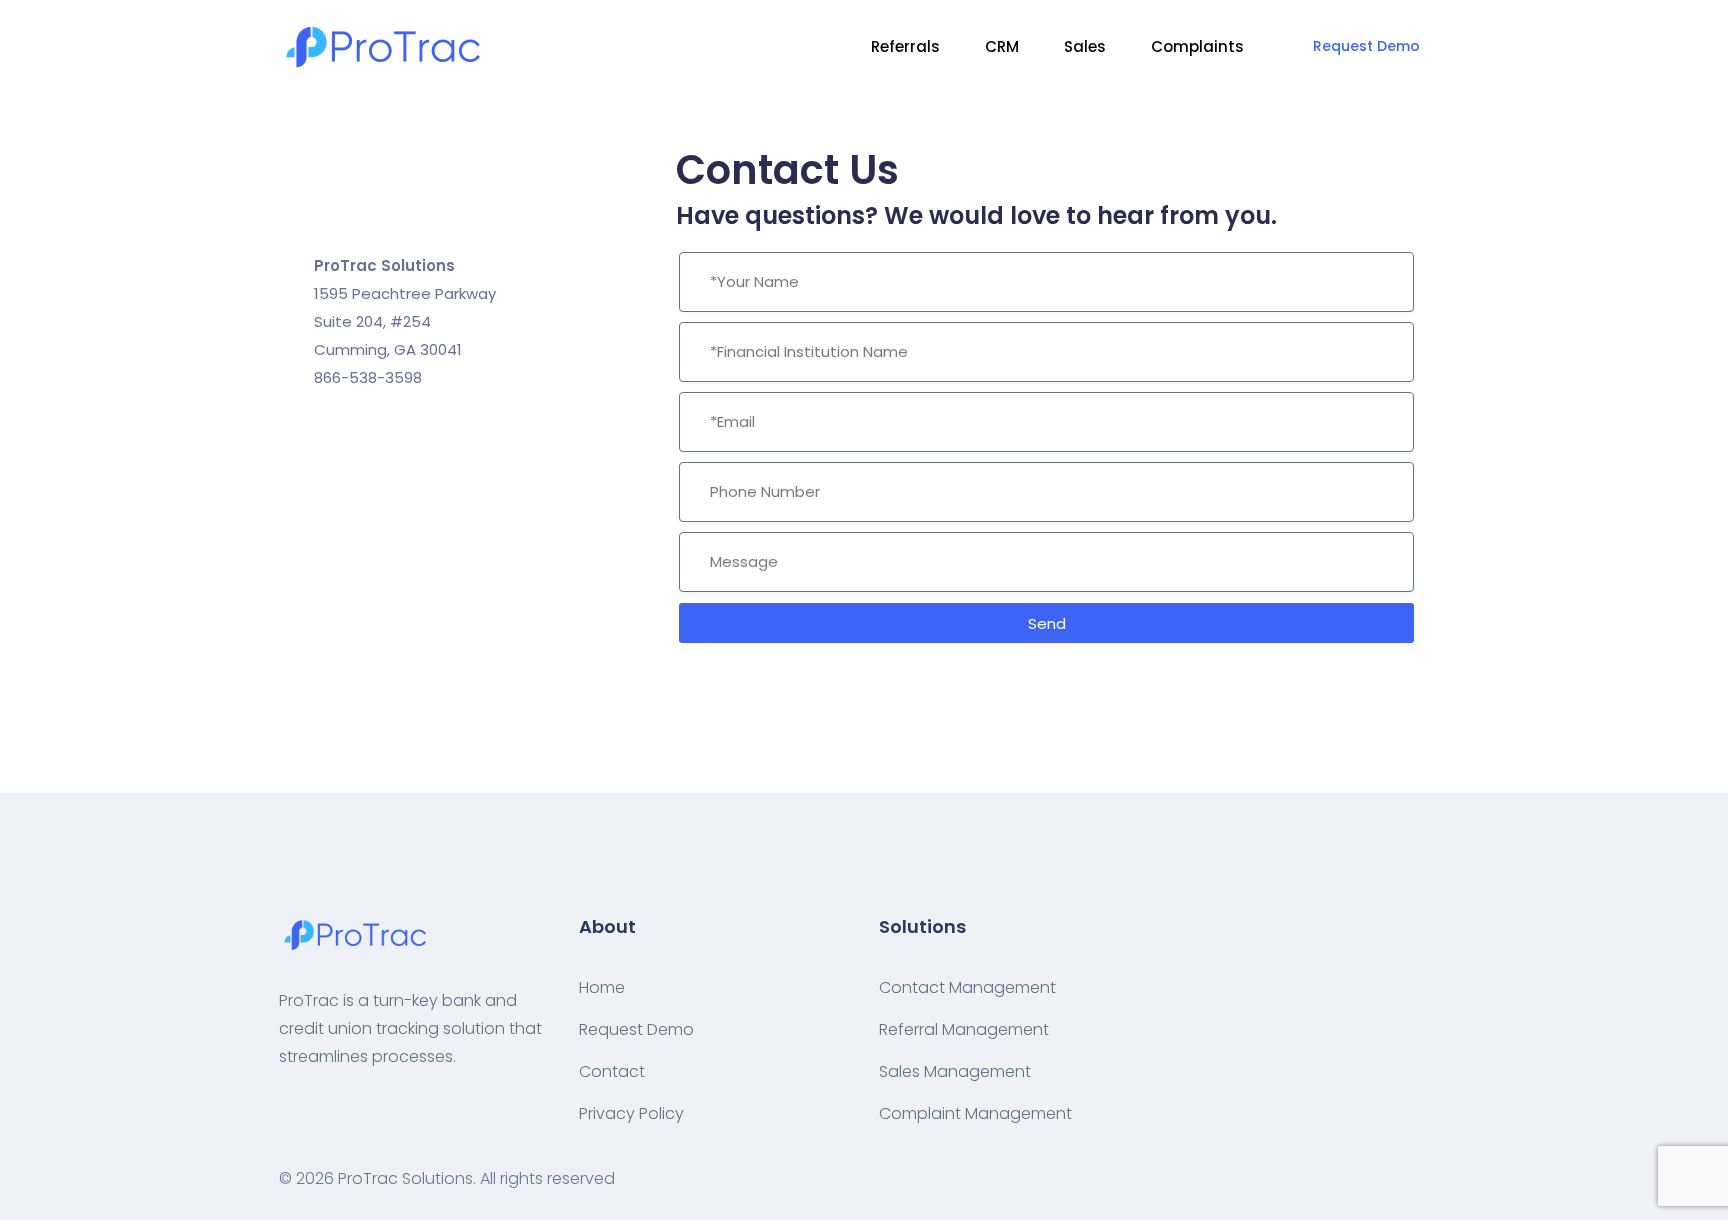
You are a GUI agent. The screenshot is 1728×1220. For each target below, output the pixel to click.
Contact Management (967, 987)
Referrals (905, 46)
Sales (1085, 46)
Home (602, 987)
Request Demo (1366, 46)
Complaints (1197, 46)
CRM (1002, 46)
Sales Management (955, 1071)
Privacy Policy (631, 1113)
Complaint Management (975, 1113)
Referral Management (964, 1029)
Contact (612, 1071)
